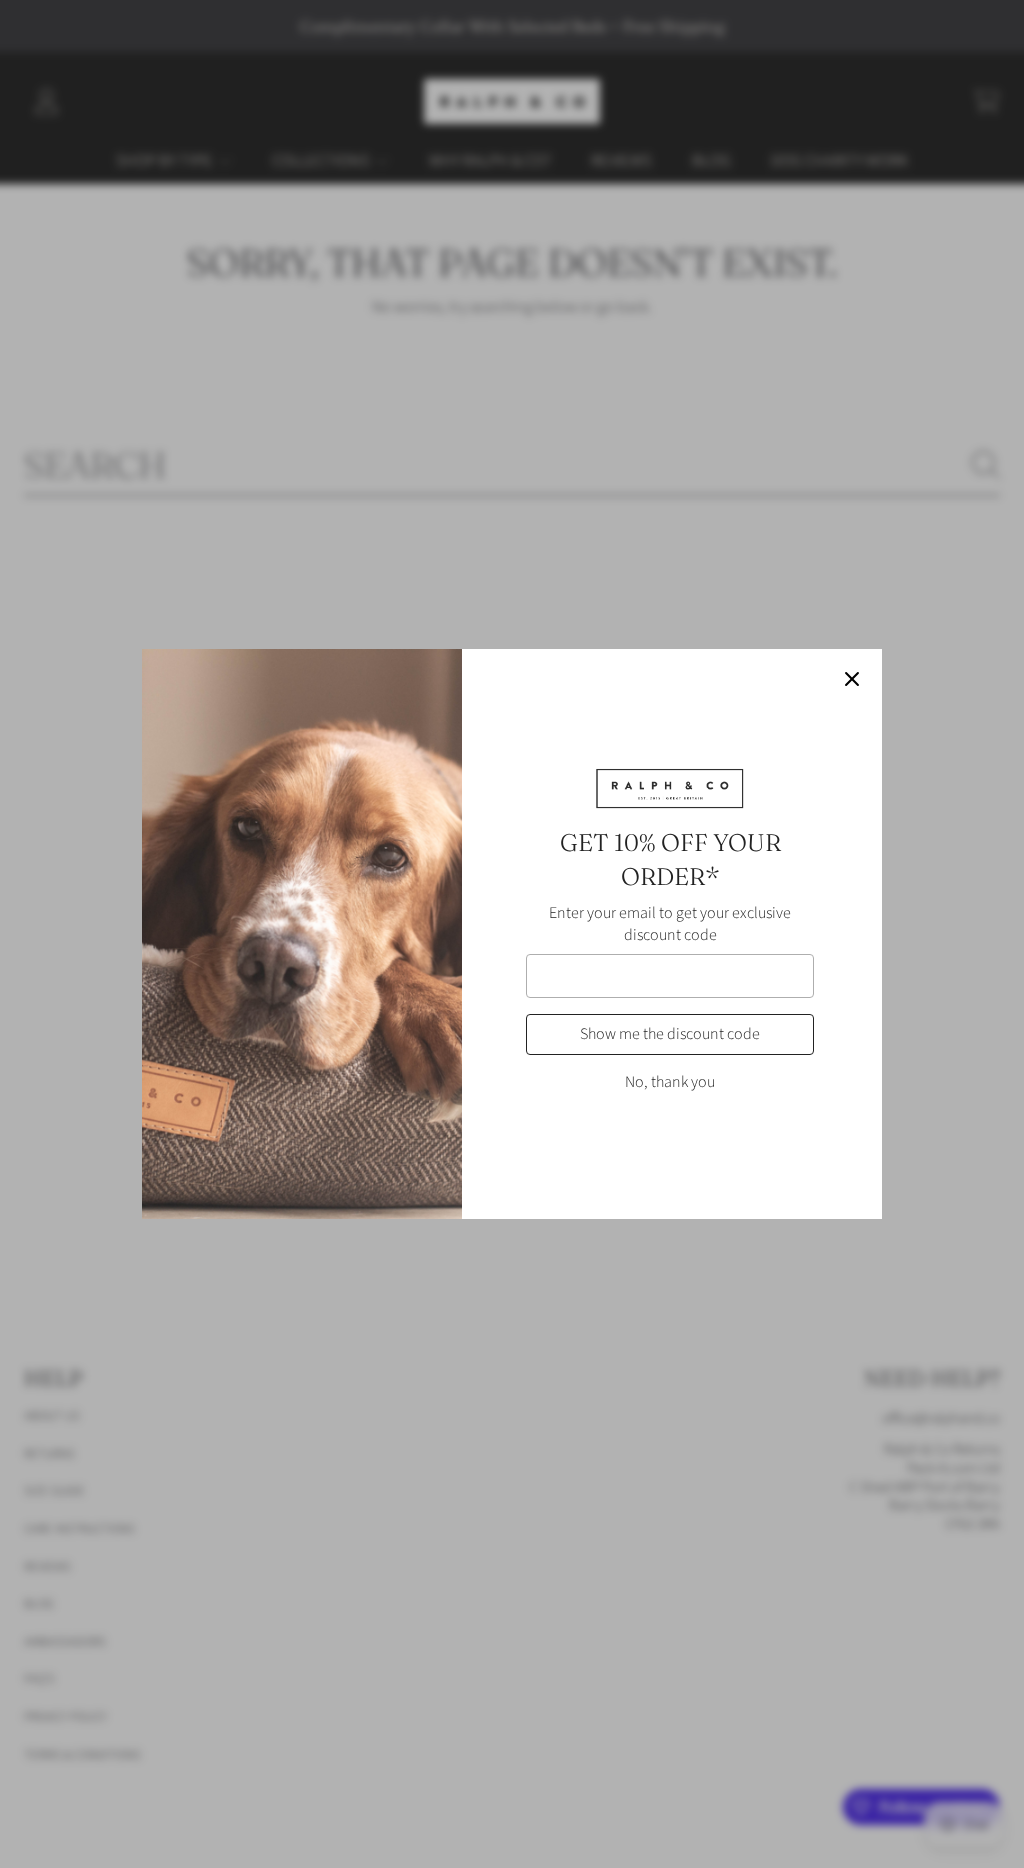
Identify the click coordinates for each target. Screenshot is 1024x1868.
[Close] (852, 679)
